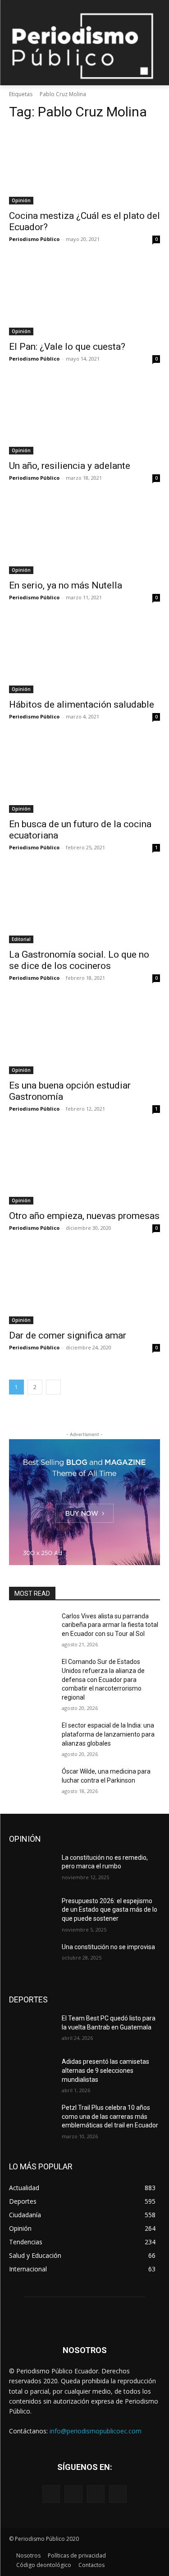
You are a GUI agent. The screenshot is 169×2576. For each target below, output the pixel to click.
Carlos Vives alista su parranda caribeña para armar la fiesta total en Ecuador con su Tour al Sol (110, 1625)
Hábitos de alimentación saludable (82, 704)
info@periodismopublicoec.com (96, 2431)
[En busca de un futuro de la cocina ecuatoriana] (84, 775)
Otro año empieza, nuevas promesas (84, 1216)
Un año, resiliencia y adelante (70, 466)
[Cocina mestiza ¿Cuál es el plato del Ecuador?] (84, 167)
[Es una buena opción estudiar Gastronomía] (84, 1036)
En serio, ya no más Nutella (66, 585)
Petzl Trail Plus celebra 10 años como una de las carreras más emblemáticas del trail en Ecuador (110, 2116)
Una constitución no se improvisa (108, 1947)
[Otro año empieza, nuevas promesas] (84, 1167)
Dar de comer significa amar (68, 1335)
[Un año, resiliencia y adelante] (84, 417)
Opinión (21, 200)
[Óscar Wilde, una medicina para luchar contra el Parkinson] (32, 1783)
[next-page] (53, 1387)
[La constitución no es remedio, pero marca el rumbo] (32, 1869)
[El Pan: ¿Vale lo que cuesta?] (84, 297)
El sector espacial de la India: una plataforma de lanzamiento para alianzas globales (108, 1734)
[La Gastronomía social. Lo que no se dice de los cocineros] (84, 906)
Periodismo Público (34, 239)
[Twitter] (96, 2494)
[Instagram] (73, 2494)
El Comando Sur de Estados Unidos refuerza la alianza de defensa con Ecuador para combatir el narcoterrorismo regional (103, 1679)
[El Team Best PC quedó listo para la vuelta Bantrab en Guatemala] (32, 2030)
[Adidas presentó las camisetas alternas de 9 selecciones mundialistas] (32, 2073)
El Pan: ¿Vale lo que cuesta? (67, 347)
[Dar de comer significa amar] (84, 1286)
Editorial (21, 939)
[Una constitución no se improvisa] (32, 1959)
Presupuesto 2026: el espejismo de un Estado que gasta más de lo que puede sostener (110, 1910)
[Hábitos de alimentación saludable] (84, 656)
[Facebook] (51, 2494)
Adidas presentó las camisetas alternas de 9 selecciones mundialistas (105, 2070)
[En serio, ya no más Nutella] (84, 536)
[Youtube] (118, 2494)
